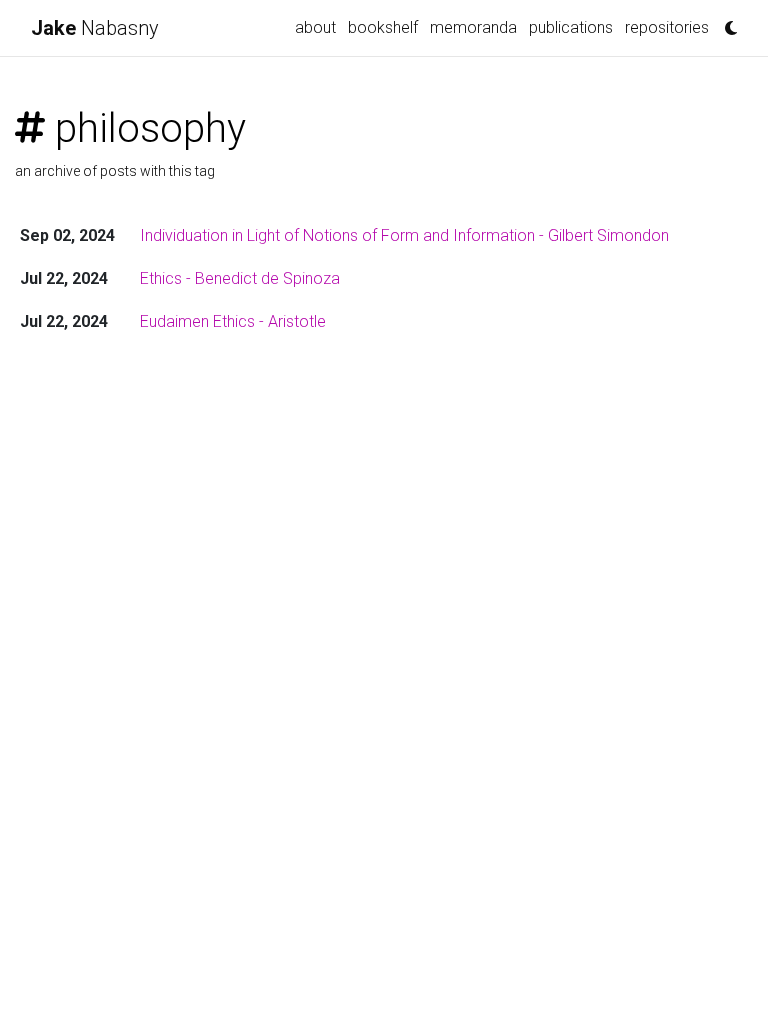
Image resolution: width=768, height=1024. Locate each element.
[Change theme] (726, 22)
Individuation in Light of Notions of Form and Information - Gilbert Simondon (404, 235)
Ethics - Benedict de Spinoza (240, 278)
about (315, 27)
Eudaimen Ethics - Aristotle (233, 321)
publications (571, 27)
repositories (667, 27)
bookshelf (383, 27)
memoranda (473, 27)
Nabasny (95, 28)
